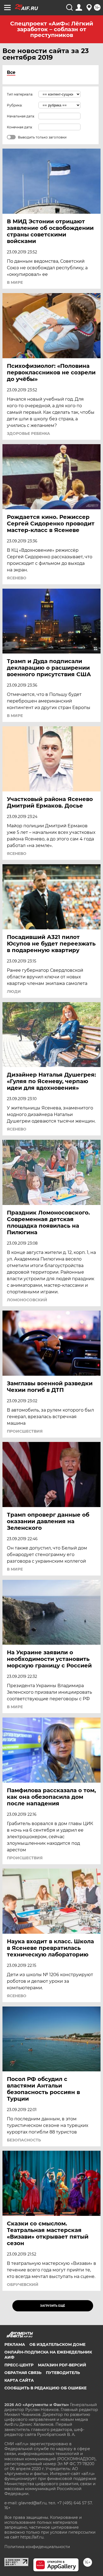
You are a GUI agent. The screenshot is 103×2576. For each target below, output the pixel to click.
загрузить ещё (53, 2306)
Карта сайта (19, 2380)
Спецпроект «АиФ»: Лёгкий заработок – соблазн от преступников (52, 29)
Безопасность (24, 2140)
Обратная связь (23, 2373)
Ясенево (17, 578)
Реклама (15, 2344)
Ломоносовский (27, 1300)
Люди (14, 991)
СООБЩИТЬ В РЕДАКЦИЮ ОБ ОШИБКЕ (45, 2388)
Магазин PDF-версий (62, 2365)
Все (11, 72)
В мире (15, 282)
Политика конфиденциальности (37, 2547)
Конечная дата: (20, 127)
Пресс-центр (19, 2365)
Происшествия (25, 1431)
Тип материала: (20, 94)
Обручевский (23, 2285)
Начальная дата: (21, 116)
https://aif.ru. (32, 2537)
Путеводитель (63, 2373)
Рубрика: (15, 105)
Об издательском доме (57, 2344)
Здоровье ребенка (28, 433)
